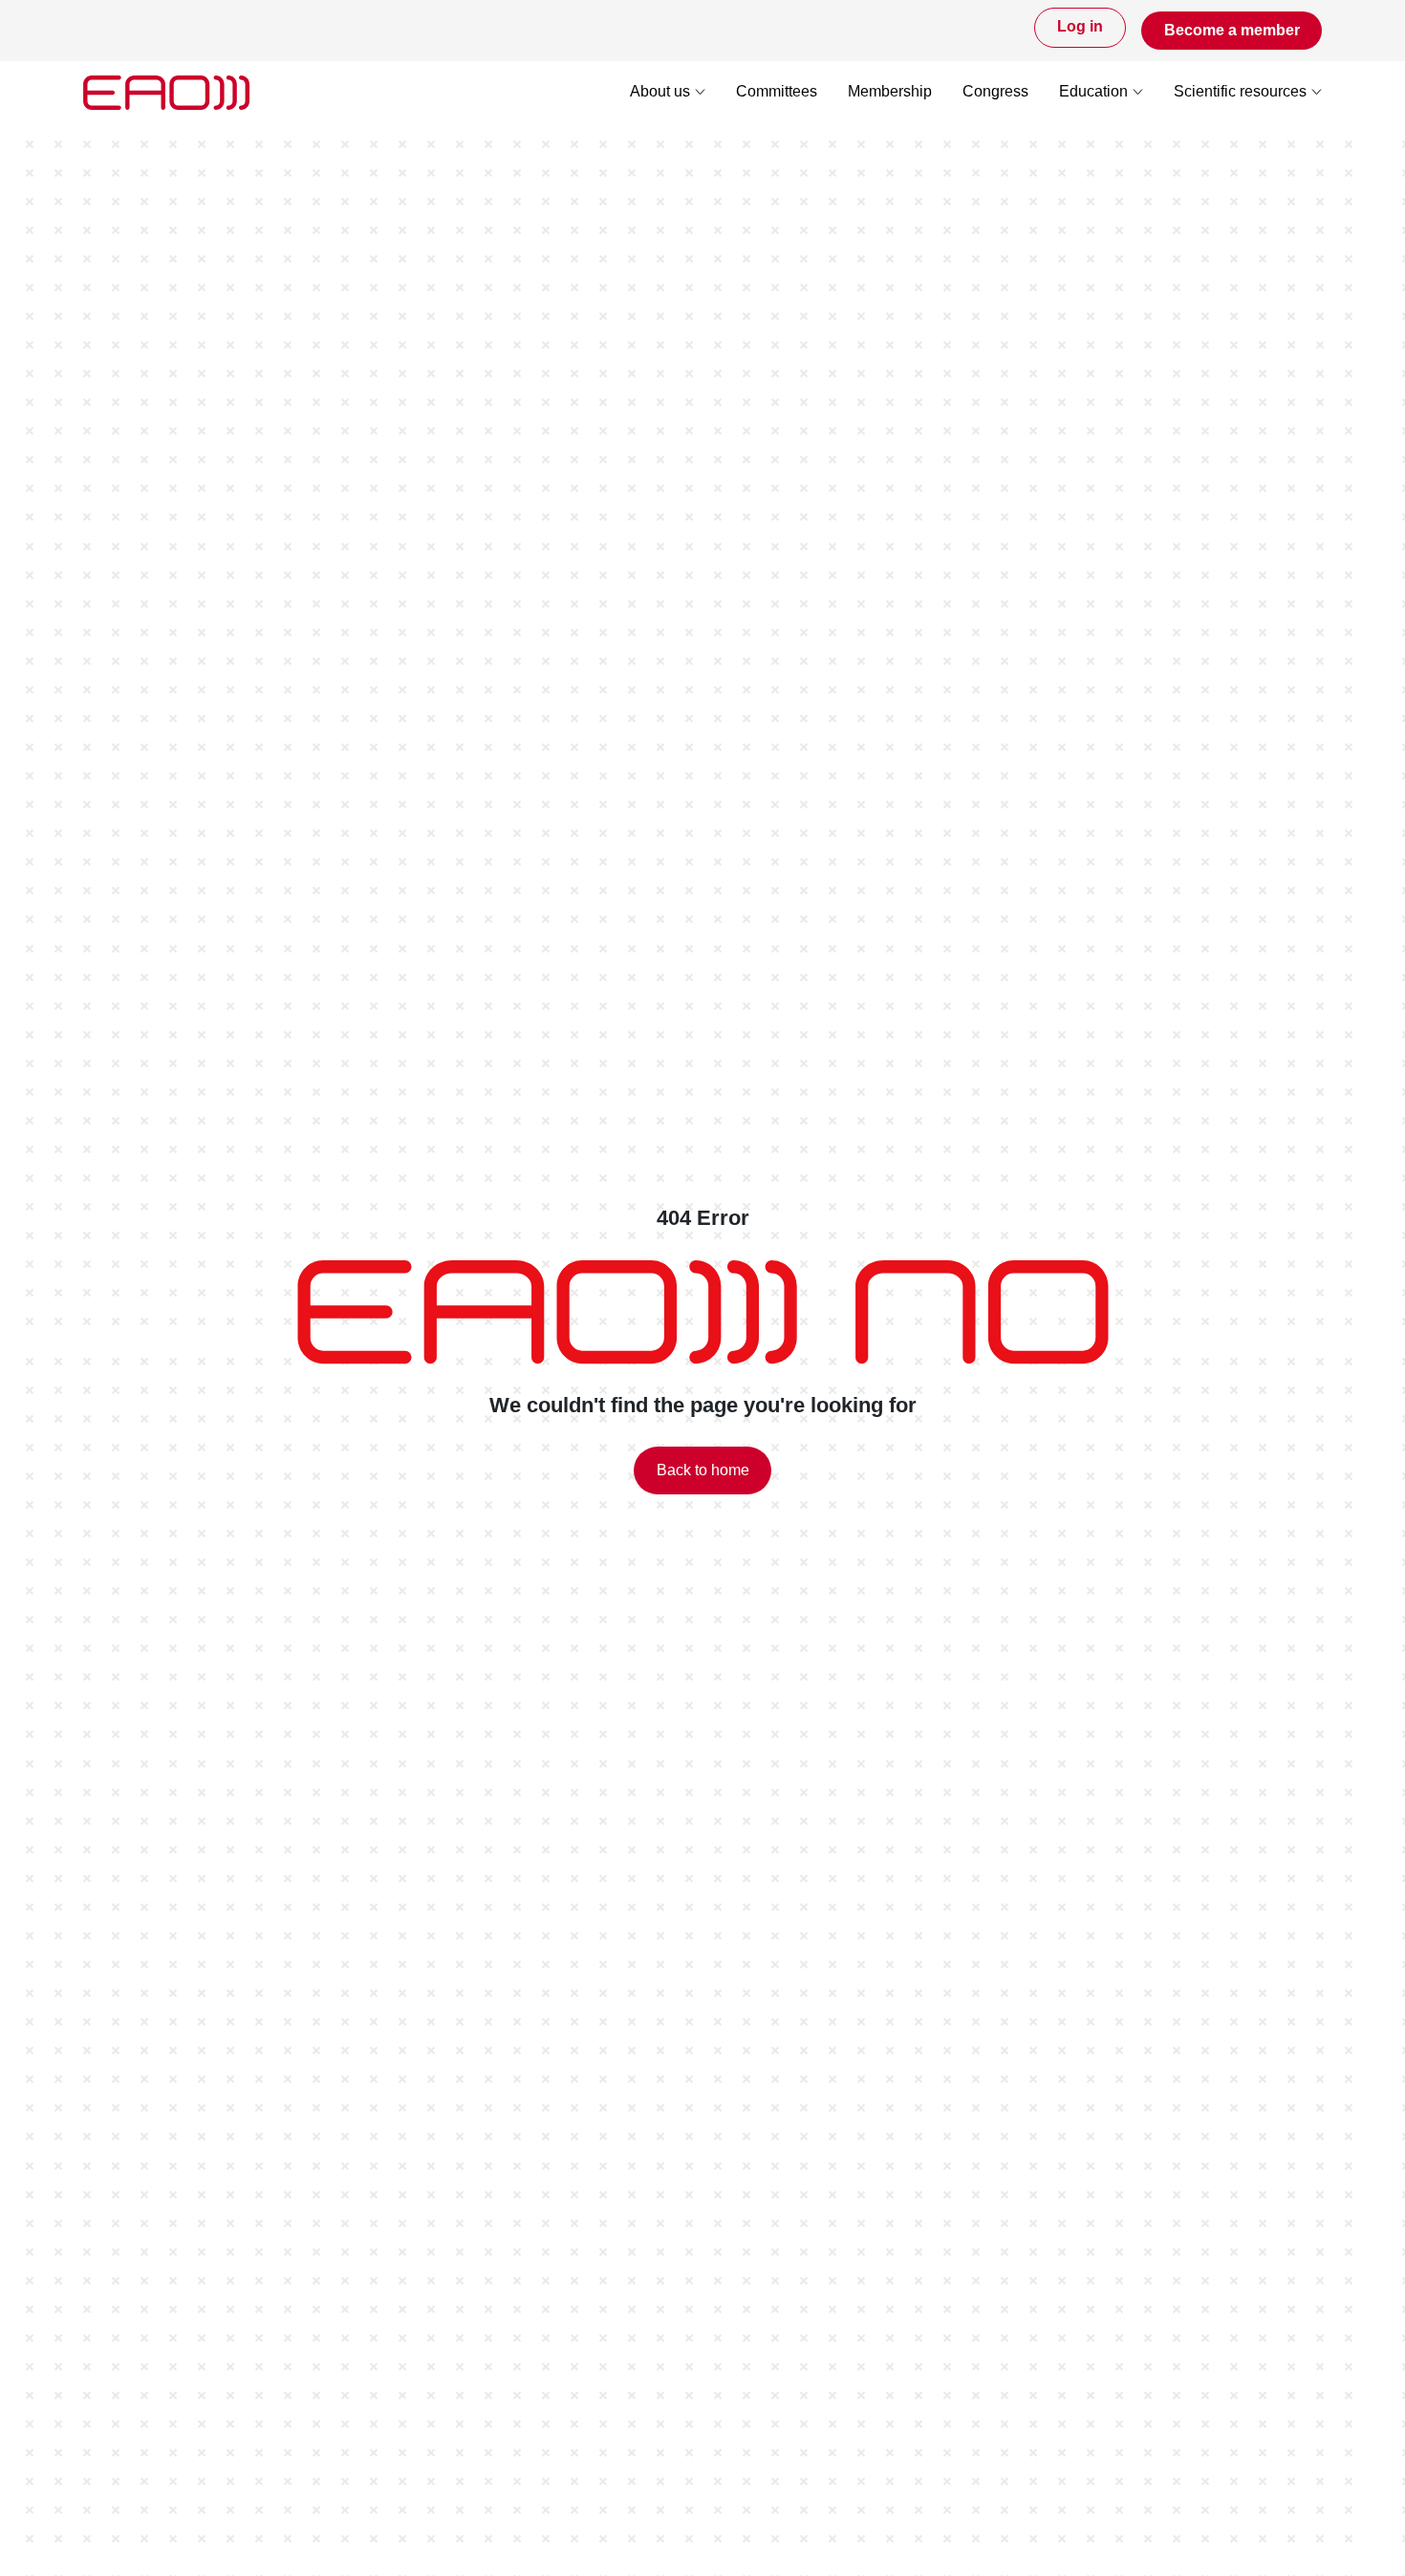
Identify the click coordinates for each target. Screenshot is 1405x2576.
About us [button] (660, 92)
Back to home (703, 1470)
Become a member (1232, 30)
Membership (890, 92)
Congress (995, 92)
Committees (777, 92)
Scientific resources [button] (1240, 92)
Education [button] (1093, 92)
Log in (1080, 27)
